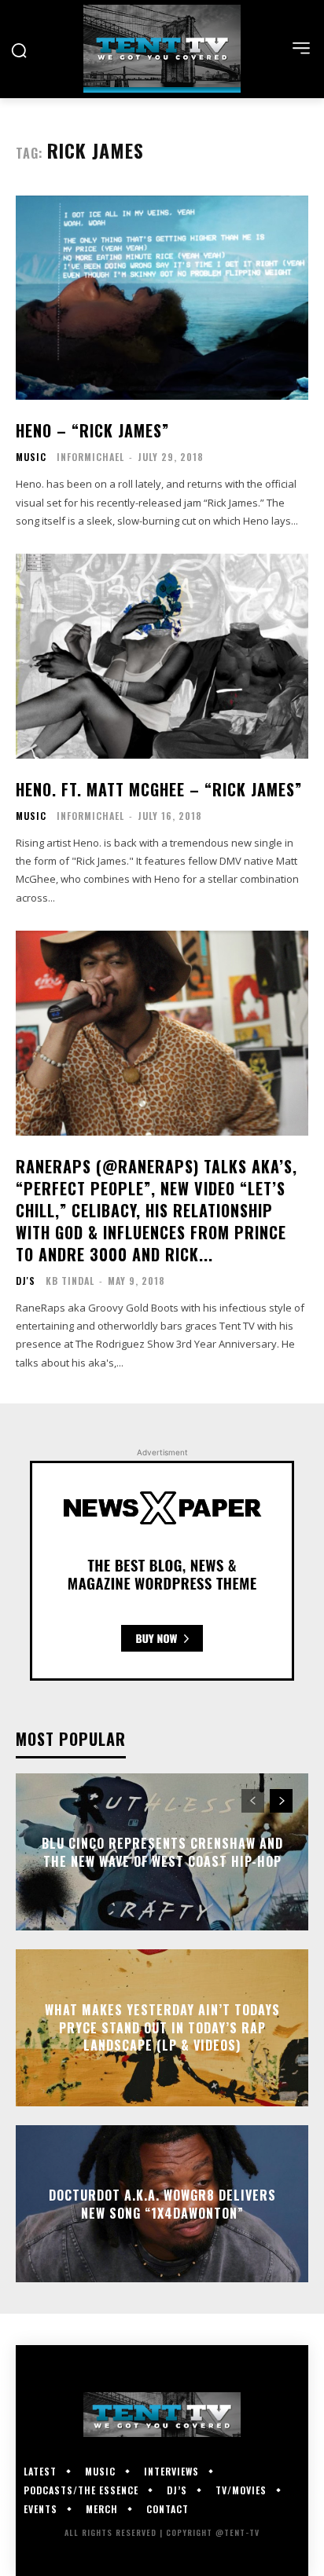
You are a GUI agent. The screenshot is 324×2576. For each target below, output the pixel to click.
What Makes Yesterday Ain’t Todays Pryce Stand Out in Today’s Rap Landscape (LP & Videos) (162, 2028)
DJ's (26, 1281)
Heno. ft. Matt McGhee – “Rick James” (159, 789)
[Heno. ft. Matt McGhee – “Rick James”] (162, 656)
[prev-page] (253, 1801)
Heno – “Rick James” (92, 430)
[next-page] (281, 1801)
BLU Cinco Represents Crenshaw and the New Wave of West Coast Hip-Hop (162, 1852)
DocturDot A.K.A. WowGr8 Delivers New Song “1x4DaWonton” (162, 2204)
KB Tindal (70, 1281)
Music (31, 457)
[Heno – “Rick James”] (162, 298)
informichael (90, 457)
